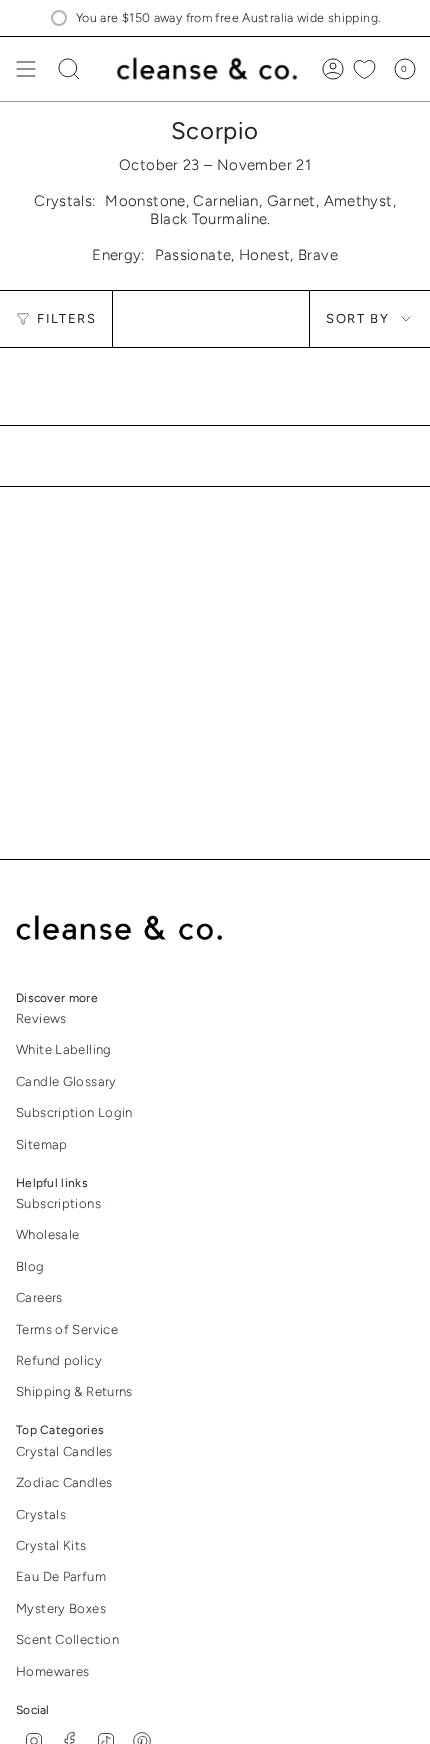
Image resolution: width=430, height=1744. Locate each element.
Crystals (41, 1514)
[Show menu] (26, 69)
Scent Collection (67, 1639)
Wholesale (47, 1234)
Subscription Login (74, 1112)
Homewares (52, 1671)
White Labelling (64, 1049)
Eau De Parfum (61, 1576)
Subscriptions (58, 1203)
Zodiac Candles (64, 1482)
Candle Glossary (66, 1081)
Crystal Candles (64, 1451)
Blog (30, 1266)
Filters (66, 318)
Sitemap (42, 1144)
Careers (39, 1297)
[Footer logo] (133, 929)
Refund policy (59, 1360)
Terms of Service (67, 1329)
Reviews (41, 1018)
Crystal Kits (51, 1545)
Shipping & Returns (74, 1391)
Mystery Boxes (61, 1608)
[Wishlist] (364, 69)
